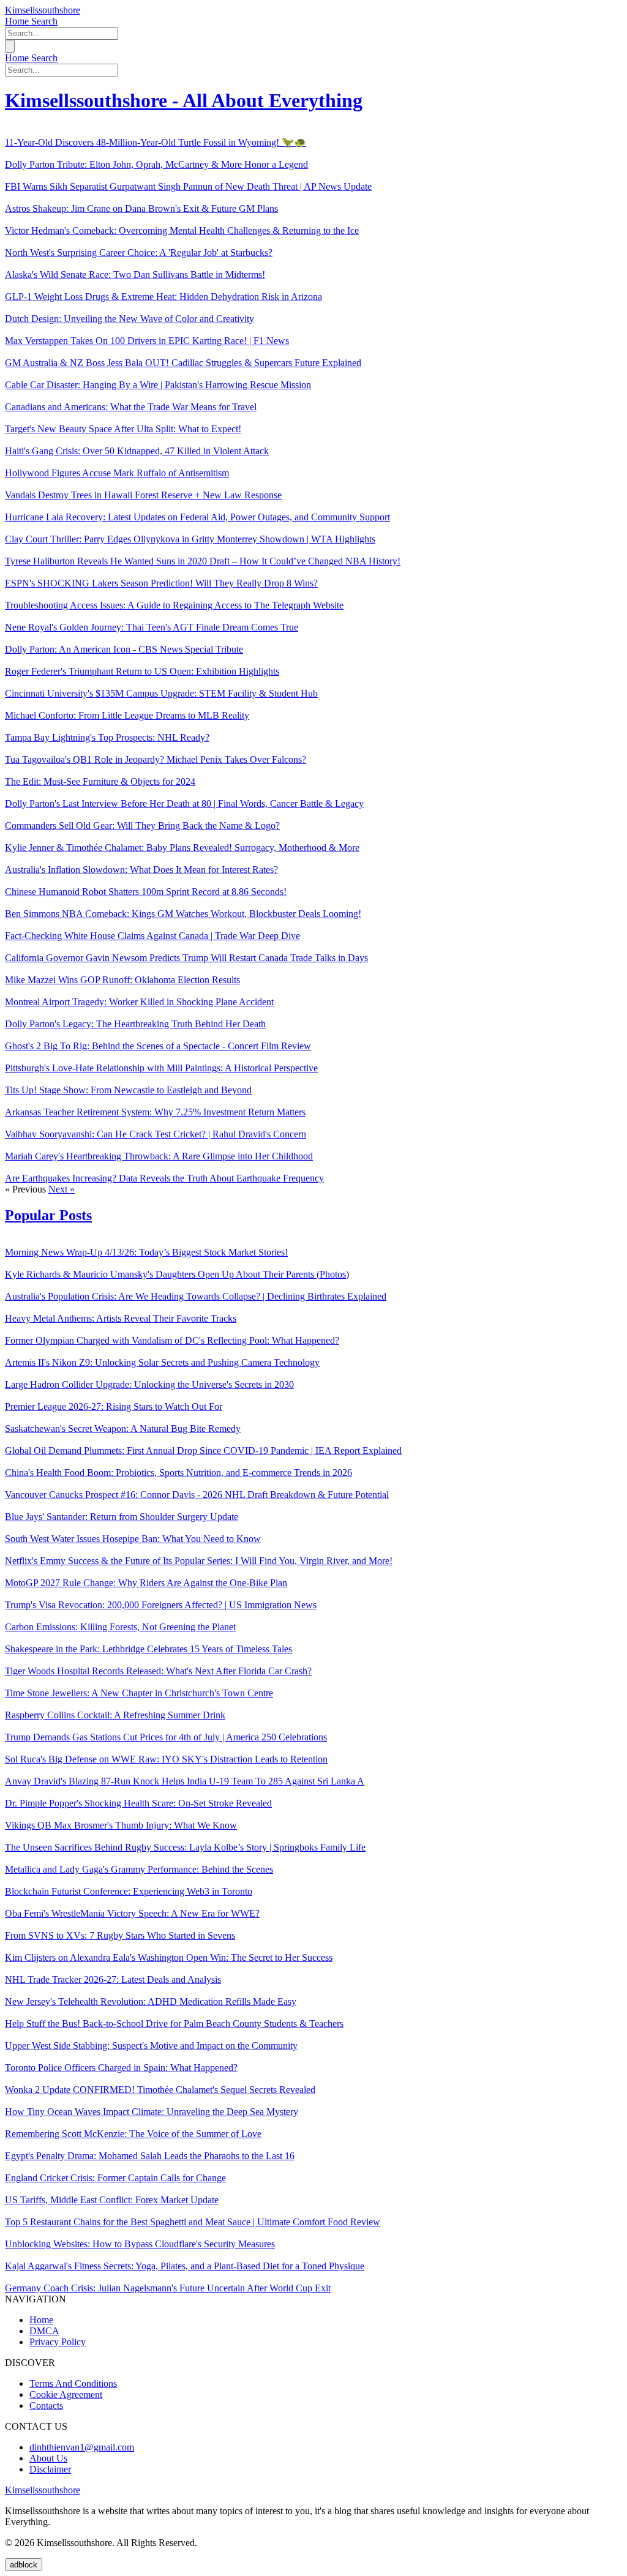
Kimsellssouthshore (43, 10)
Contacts (46, 2406)
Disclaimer (50, 2469)
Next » (62, 1189)
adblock (24, 2565)
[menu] (10, 46)
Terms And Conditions (73, 2383)
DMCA (44, 2331)
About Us (48, 2458)
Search (44, 21)
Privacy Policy (58, 2342)
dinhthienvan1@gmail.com (82, 2447)
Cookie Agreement (66, 2394)
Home (18, 21)
